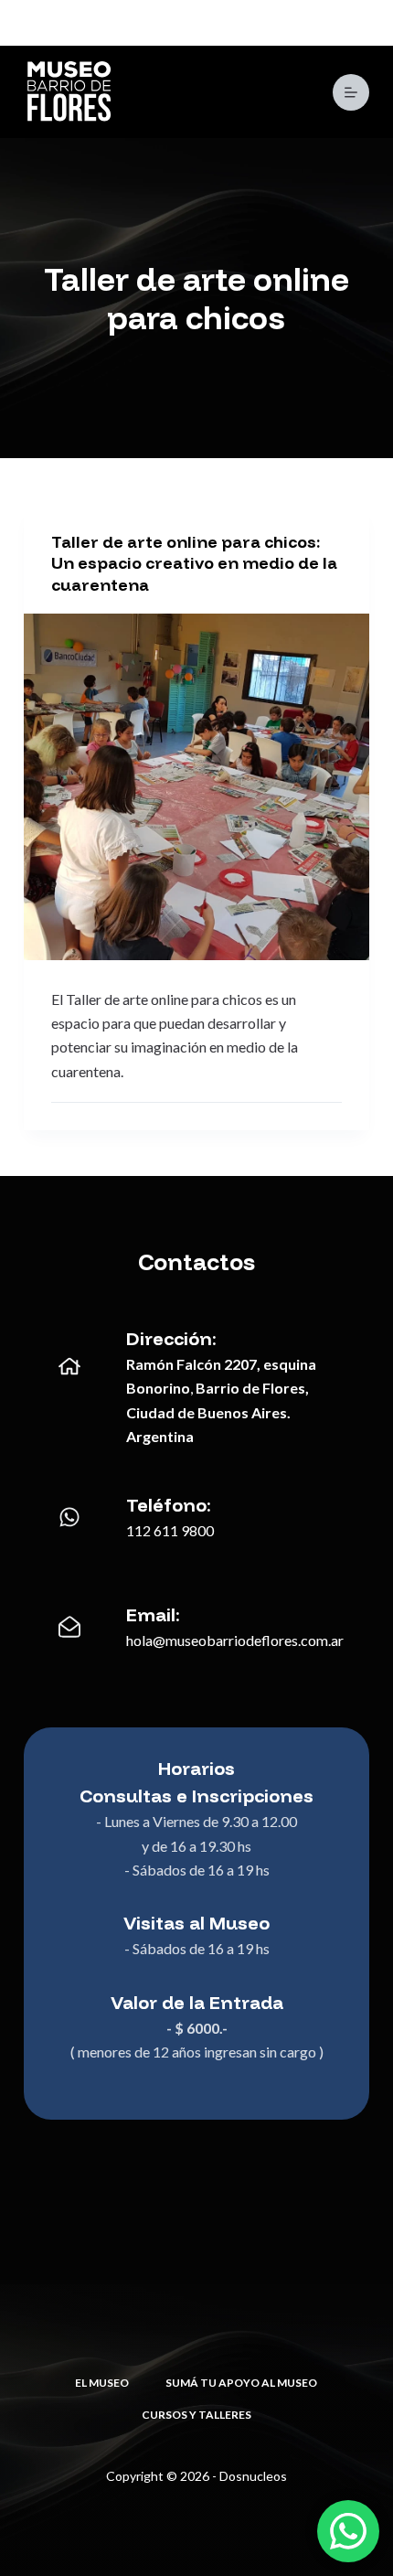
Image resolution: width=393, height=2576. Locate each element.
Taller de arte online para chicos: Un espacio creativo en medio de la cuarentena (194, 563)
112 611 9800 (170, 1530)
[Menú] (351, 92)
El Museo (102, 2383)
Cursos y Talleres (196, 2415)
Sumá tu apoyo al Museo (241, 2383)
